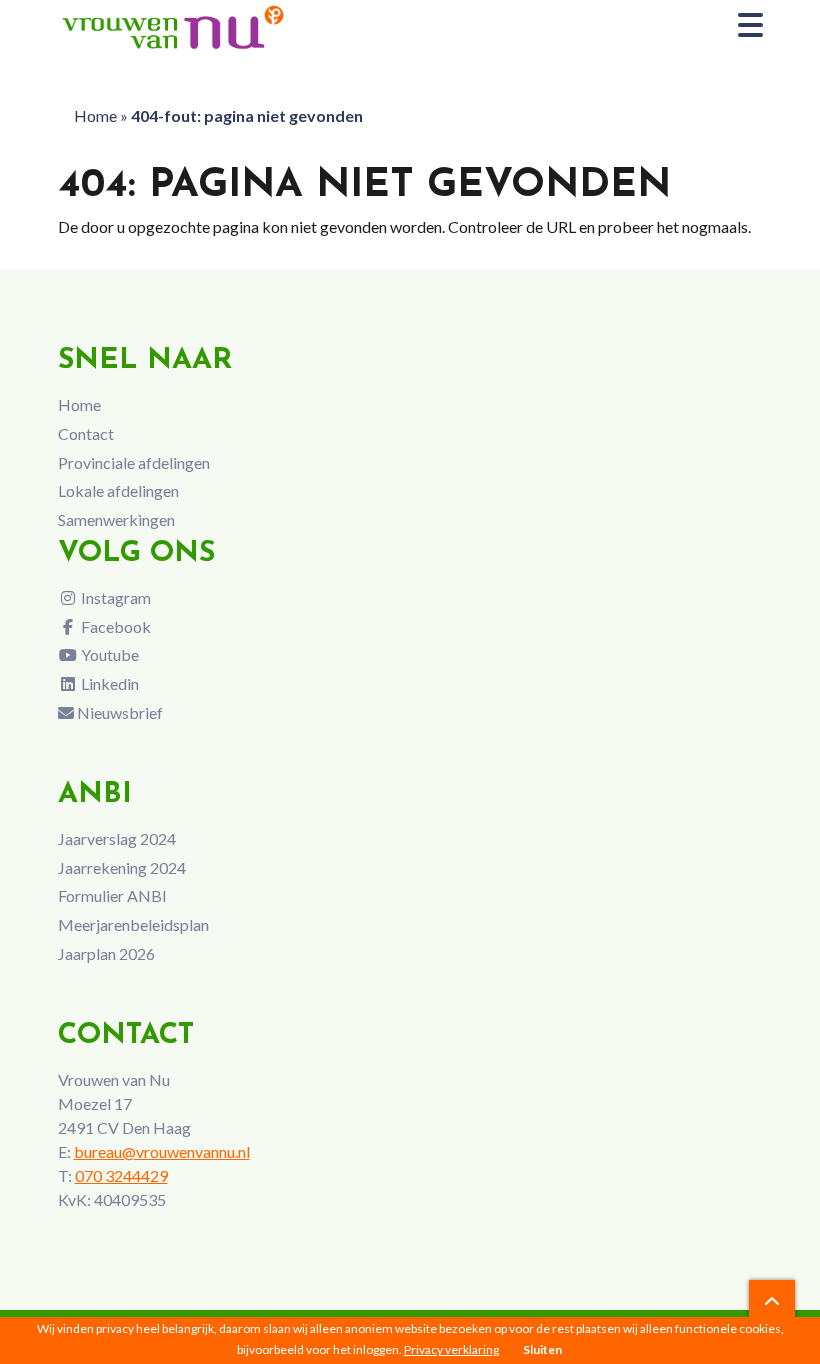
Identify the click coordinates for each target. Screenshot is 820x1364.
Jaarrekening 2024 (122, 867)
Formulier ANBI (112, 895)
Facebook (114, 626)
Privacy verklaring (451, 1349)
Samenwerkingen (116, 519)
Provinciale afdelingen (134, 462)
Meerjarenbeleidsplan (133, 924)
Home (95, 115)
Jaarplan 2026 (106, 953)
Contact (86, 433)
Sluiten (542, 1349)
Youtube (108, 654)
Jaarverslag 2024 (117, 838)
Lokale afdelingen (118, 490)
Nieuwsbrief (118, 712)
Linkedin (108, 683)
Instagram (114, 597)
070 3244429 (121, 1175)
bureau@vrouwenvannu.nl (162, 1151)
